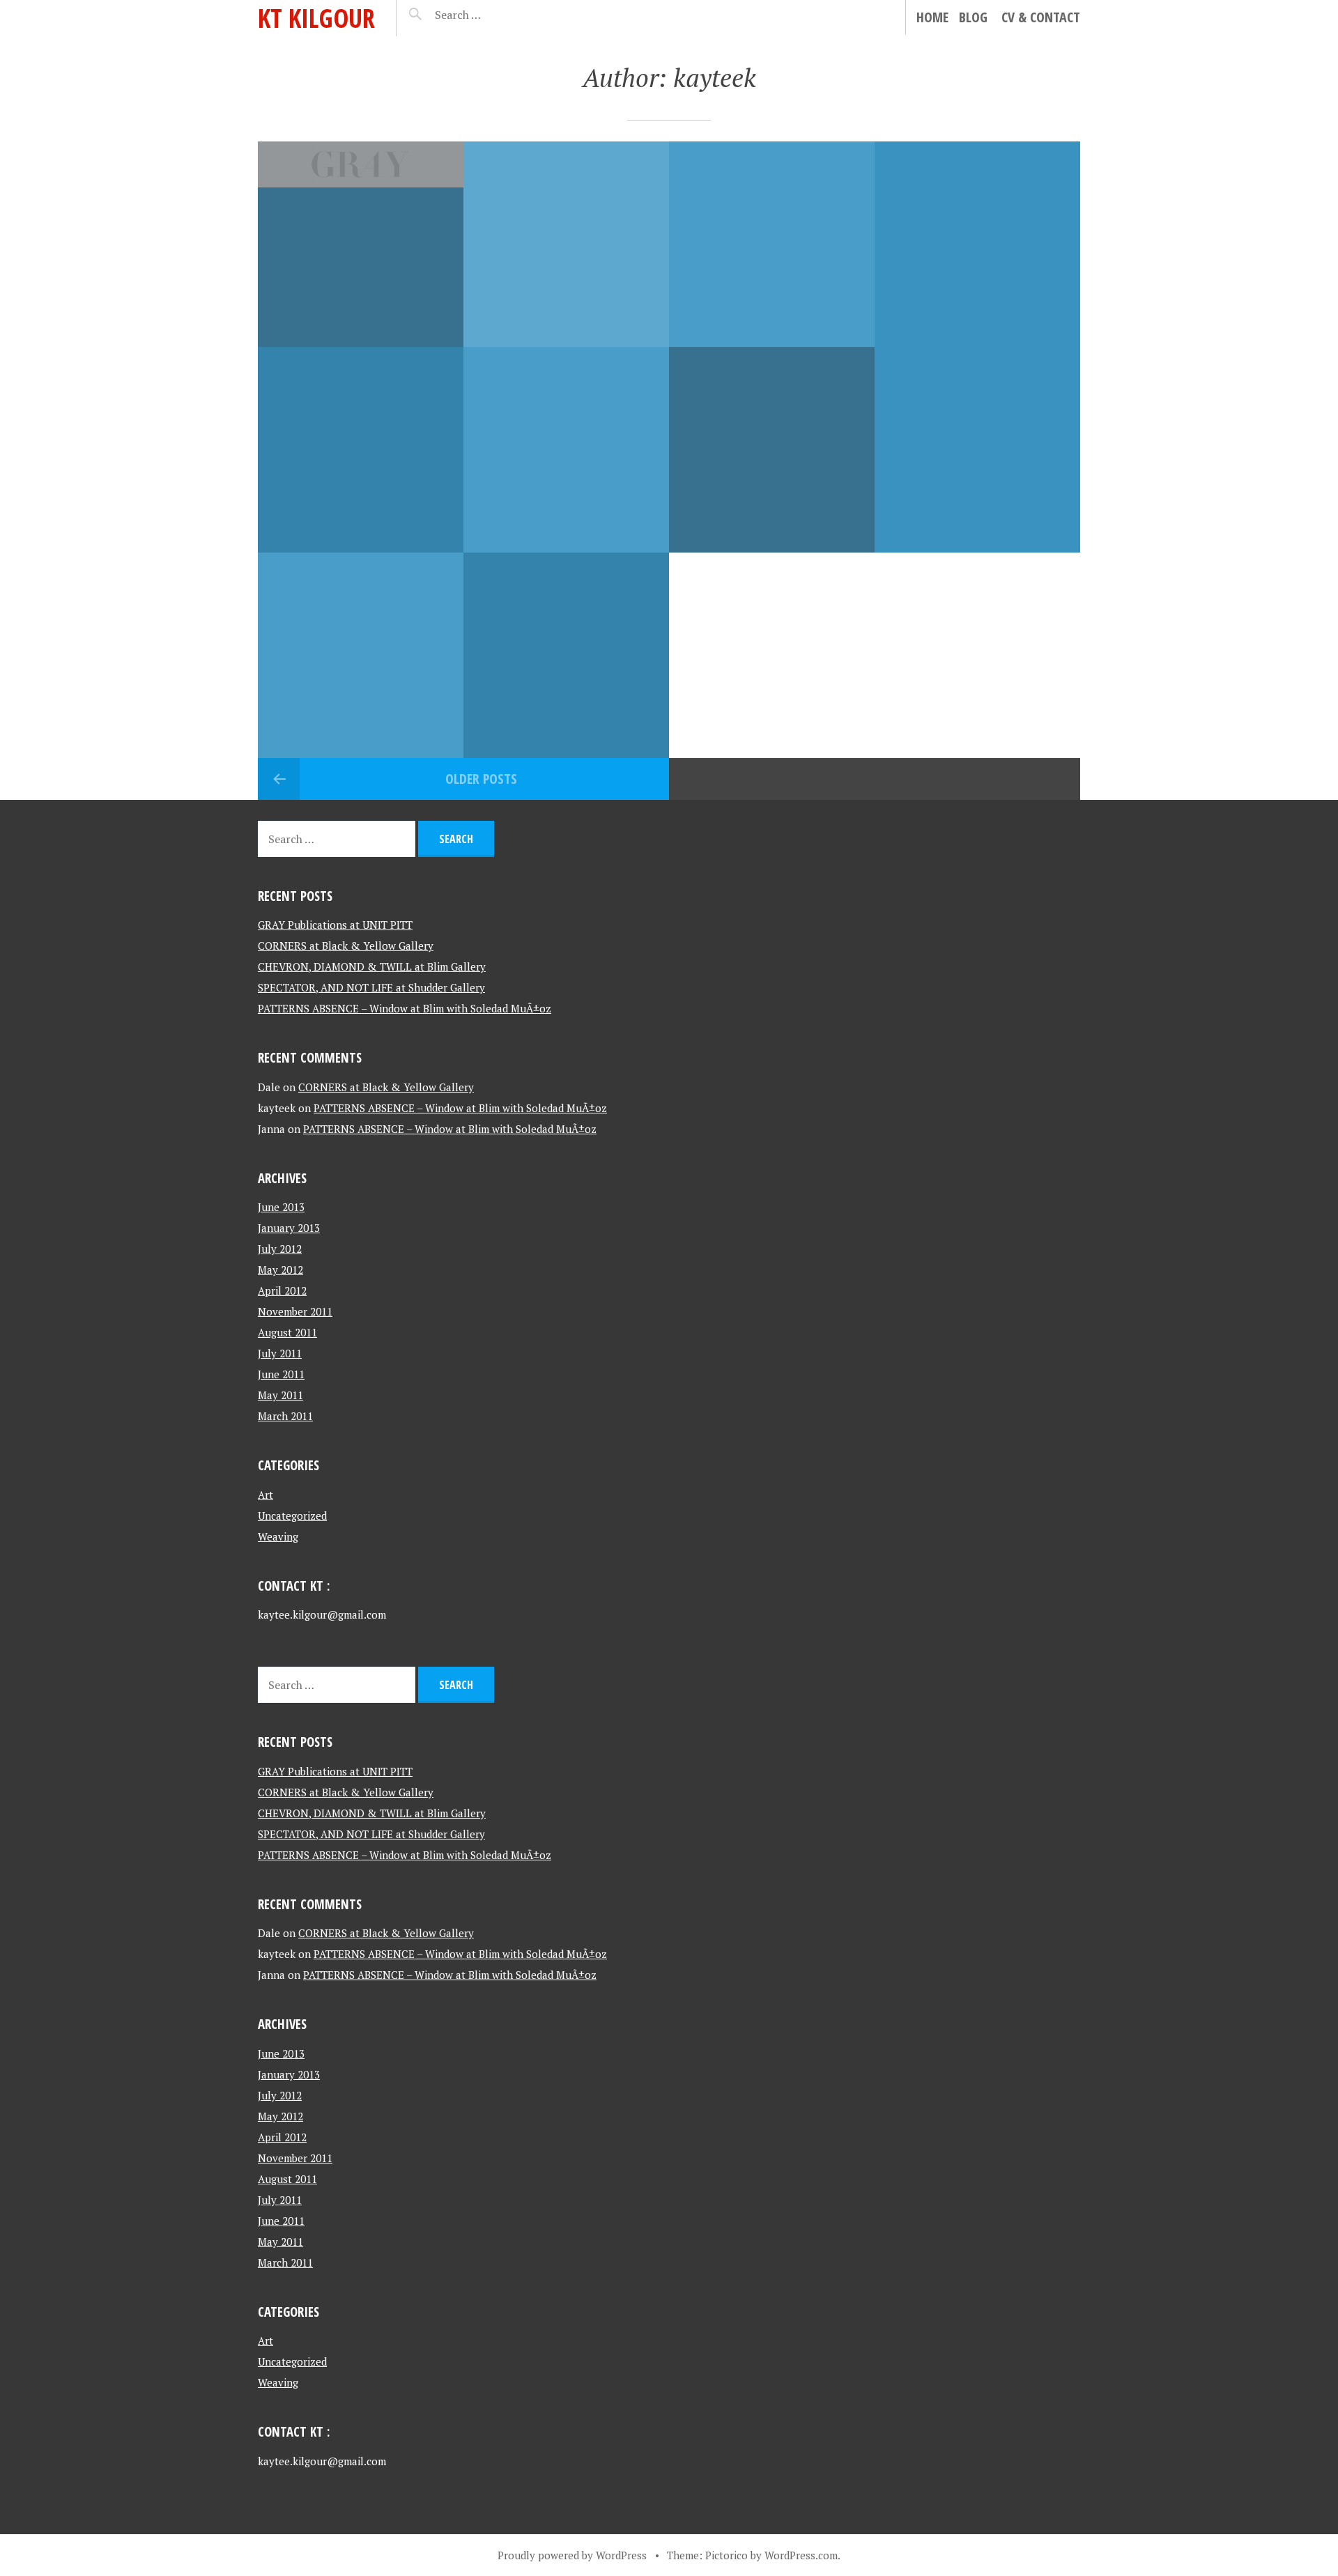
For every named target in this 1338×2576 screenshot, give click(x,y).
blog (973, 17)
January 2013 (289, 1228)
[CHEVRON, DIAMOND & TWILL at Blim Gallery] (772, 244)
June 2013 (281, 1207)
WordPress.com (801, 2555)
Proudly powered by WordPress (572, 2555)
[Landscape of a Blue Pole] (361, 655)
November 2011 (295, 1311)
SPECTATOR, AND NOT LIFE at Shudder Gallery (371, 987)
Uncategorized (292, 1515)
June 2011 (281, 1374)
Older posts (481, 779)
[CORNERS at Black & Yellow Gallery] (566, 244)
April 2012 (282, 1290)
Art (266, 1495)
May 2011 (280, 1395)
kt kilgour (316, 18)
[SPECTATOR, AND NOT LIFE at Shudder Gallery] (977, 244)
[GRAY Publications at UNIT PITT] (361, 244)
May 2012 (280, 1270)
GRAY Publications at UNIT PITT (335, 925)
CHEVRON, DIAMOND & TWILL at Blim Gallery (372, 966)
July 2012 (280, 1249)
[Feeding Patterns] (566, 655)
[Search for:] (492, 15)
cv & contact (1041, 17)
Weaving (278, 1536)
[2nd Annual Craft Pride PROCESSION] (772, 450)
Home (932, 17)
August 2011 (287, 1332)
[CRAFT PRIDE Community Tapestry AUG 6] (977, 450)
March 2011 (285, 1416)
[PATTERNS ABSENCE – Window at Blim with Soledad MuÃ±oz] (361, 450)
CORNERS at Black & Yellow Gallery (346, 946)
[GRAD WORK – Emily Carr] (566, 450)
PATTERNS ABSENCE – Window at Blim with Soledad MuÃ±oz (405, 1008)
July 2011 (280, 1353)
